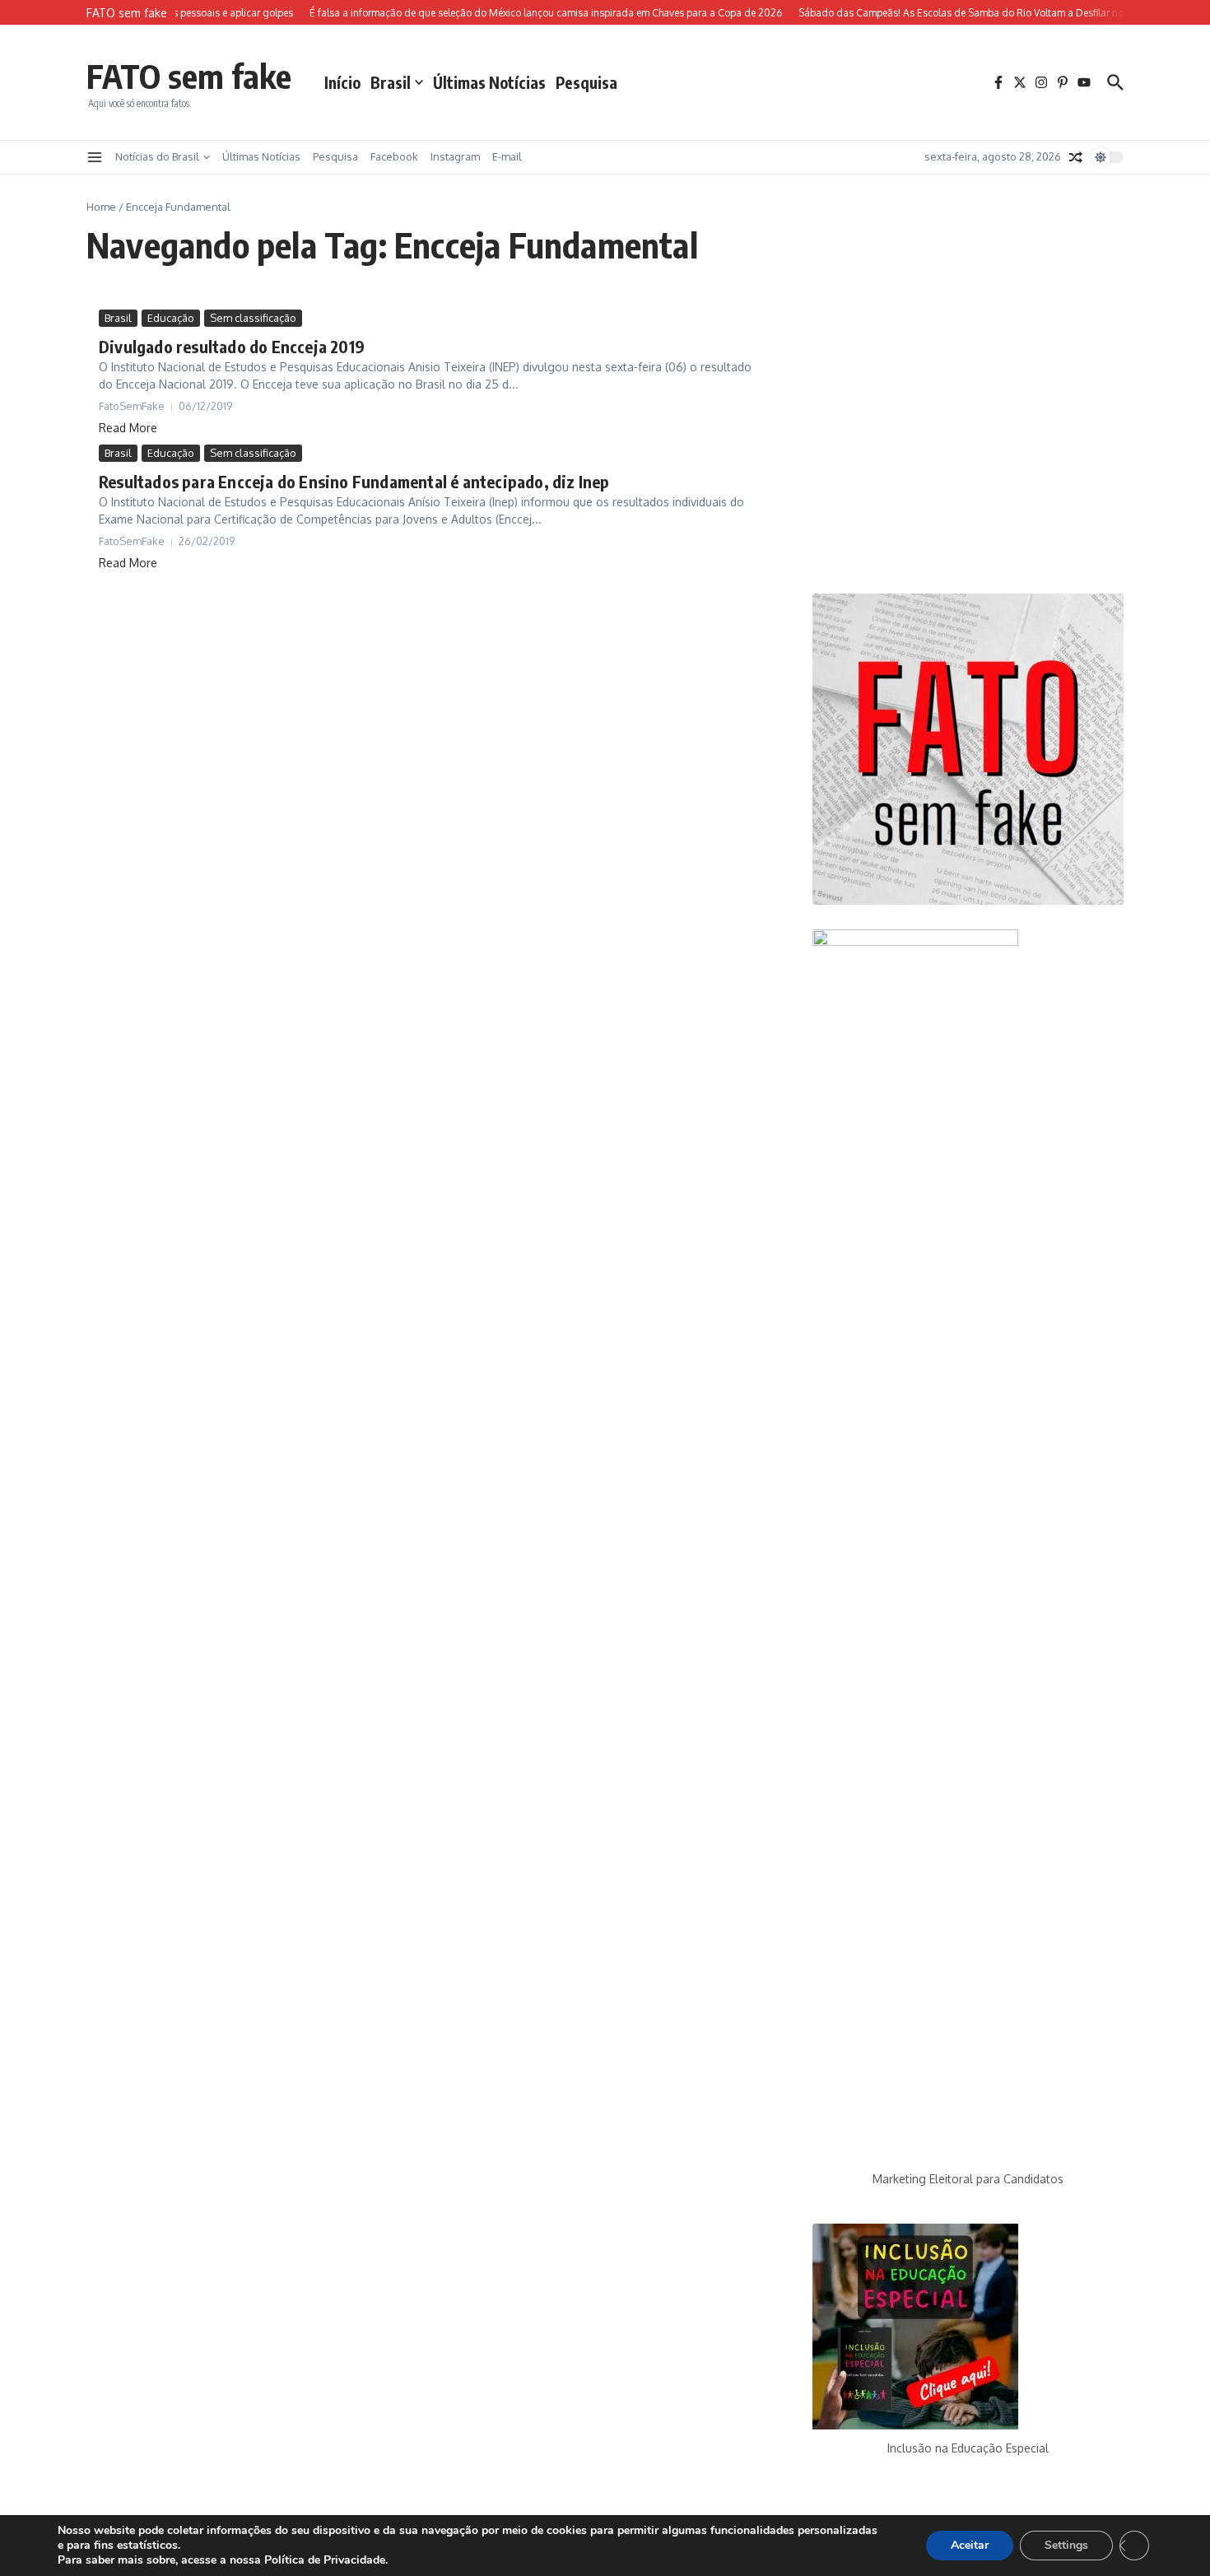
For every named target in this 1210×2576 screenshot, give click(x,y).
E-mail (507, 156)
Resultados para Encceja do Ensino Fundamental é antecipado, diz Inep (354, 481)
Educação (171, 318)
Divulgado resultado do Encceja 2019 (232, 346)
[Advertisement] (968, 439)
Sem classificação (253, 318)
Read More (128, 428)
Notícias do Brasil (157, 156)
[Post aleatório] (1076, 157)
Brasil (391, 82)
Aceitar (970, 2545)
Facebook (394, 156)
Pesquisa (586, 82)
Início (342, 82)
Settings (1066, 2545)
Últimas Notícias (489, 82)
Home (101, 207)
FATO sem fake (189, 76)
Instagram (455, 156)
